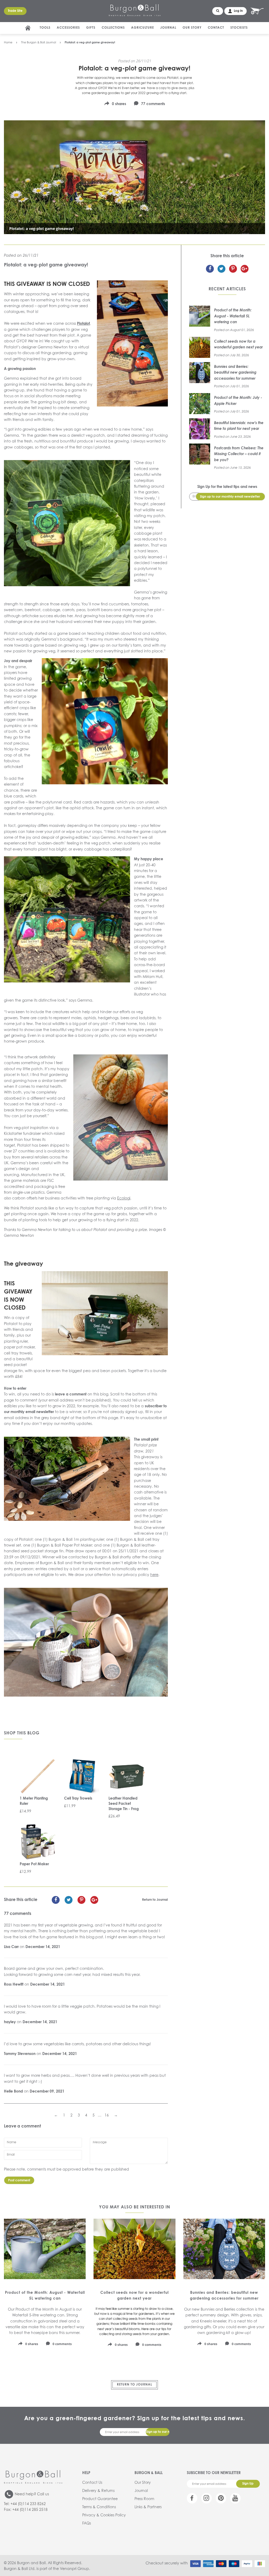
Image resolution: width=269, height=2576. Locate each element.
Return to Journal (155, 1900)
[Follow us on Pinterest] (221, 2498)
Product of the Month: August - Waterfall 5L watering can (233, 316)
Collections (113, 28)
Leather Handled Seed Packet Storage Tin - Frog (124, 1804)
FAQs (87, 2523)
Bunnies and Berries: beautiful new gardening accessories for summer (235, 373)
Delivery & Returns (98, 2491)
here (154, 1575)
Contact (216, 28)
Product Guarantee (100, 2499)
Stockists (239, 28)
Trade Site (15, 11)
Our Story (192, 28)
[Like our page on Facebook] (192, 2498)
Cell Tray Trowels (78, 1799)
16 (107, 2115)
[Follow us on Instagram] (206, 2498)
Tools (45, 28)
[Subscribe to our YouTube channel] (235, 2498)
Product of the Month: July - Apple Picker (238, 401)
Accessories (68, 28)
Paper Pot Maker (34, 1864)
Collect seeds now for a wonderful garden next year (238, 344)
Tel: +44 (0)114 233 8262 (25, 2504)
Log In (238, 11)
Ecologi (124, 1198)
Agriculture (143, 28)
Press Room (144, 2499)
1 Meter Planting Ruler (34, 1801)
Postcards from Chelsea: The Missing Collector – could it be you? (239, 454)
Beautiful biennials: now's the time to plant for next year (239, 426)
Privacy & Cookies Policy (104, 2515)
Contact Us (92, 2483)
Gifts (91, 28)
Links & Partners (148, 2507)
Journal (168, 28)
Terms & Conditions (99, 2507)
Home (8, 42)
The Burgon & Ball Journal (38, 42)
